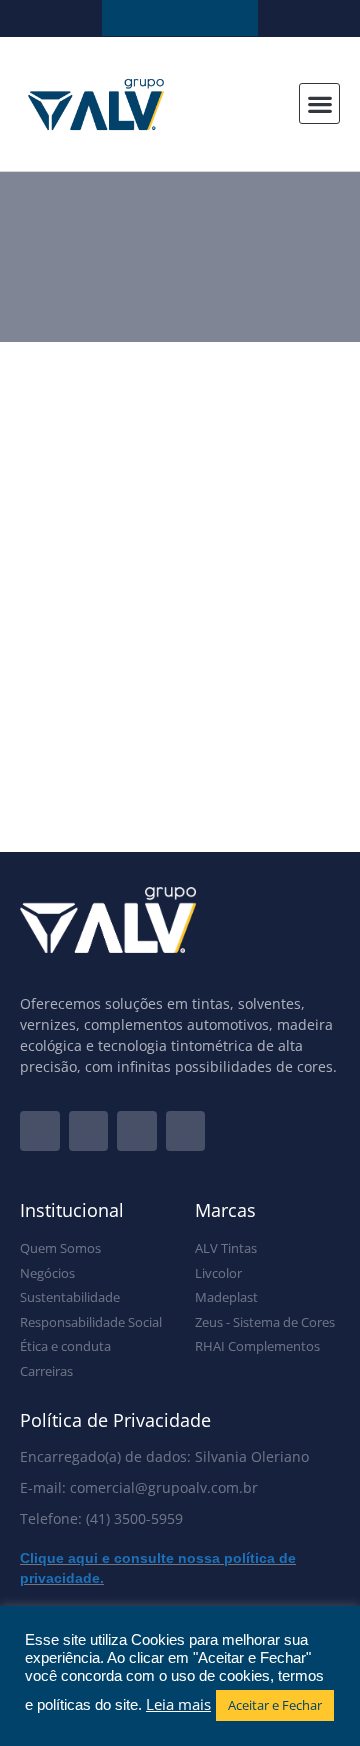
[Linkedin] (137, 1131)
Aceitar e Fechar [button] (275, 1705)
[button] (319, 103)
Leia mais (178, 1704)
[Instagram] (89, 1131)
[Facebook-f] (40, 1131)
